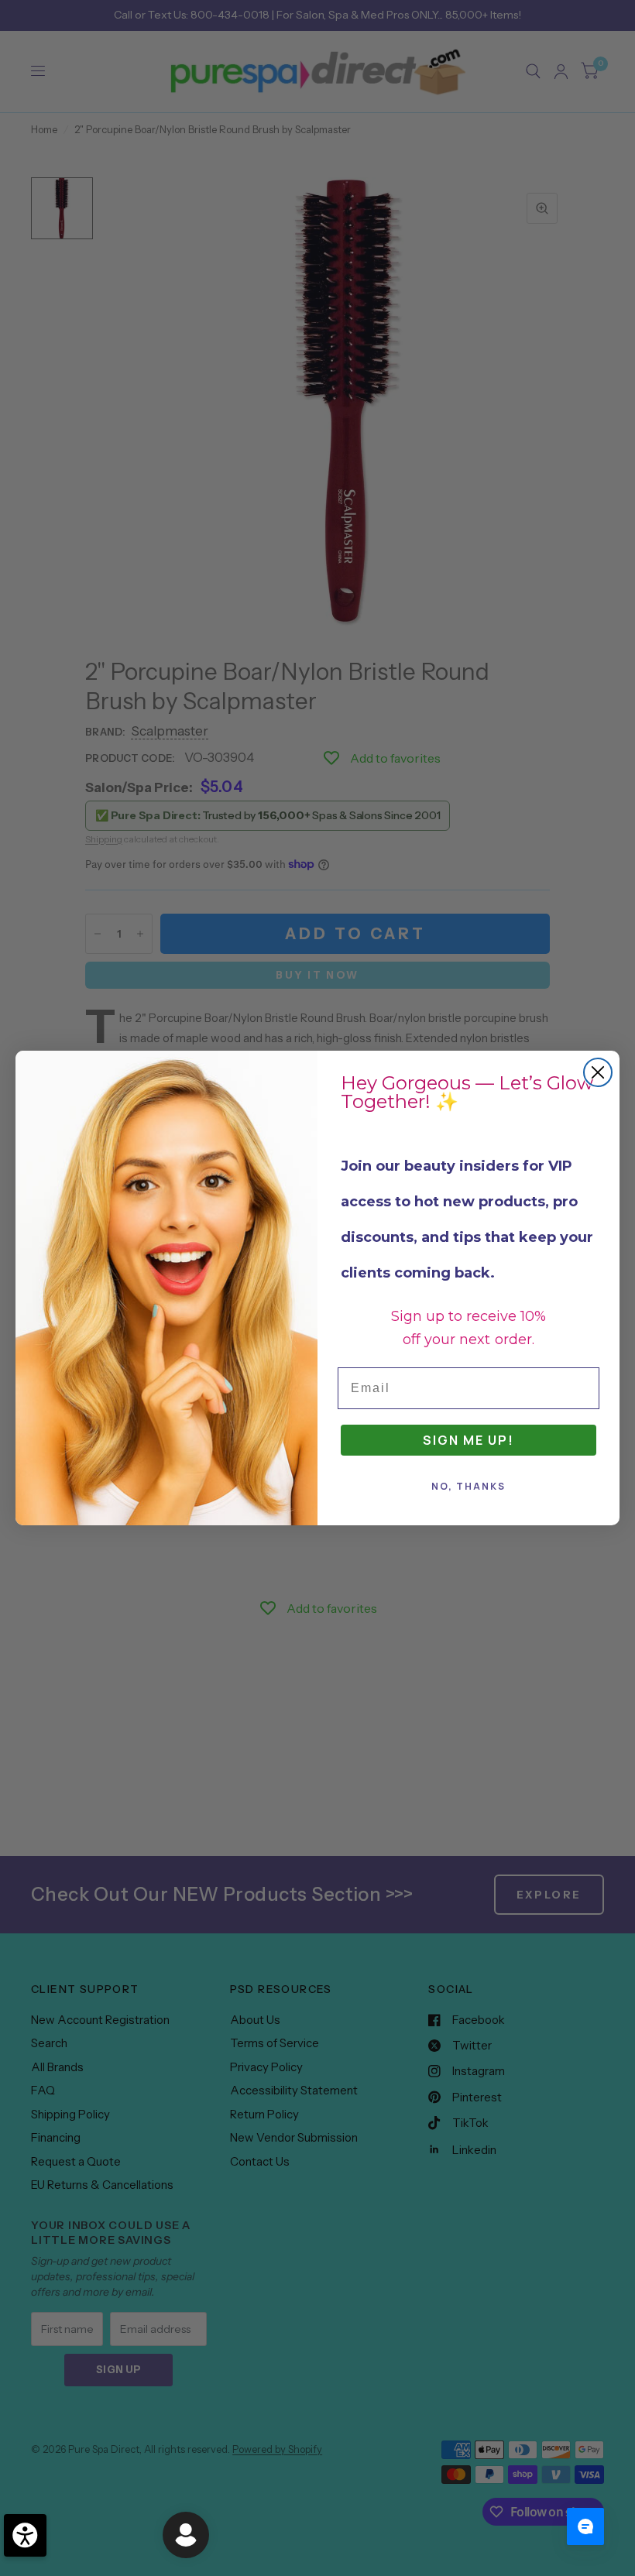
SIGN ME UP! (469, 1440)
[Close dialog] (598, 1072)
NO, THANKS (469, 1486)
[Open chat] (585, 2526)
